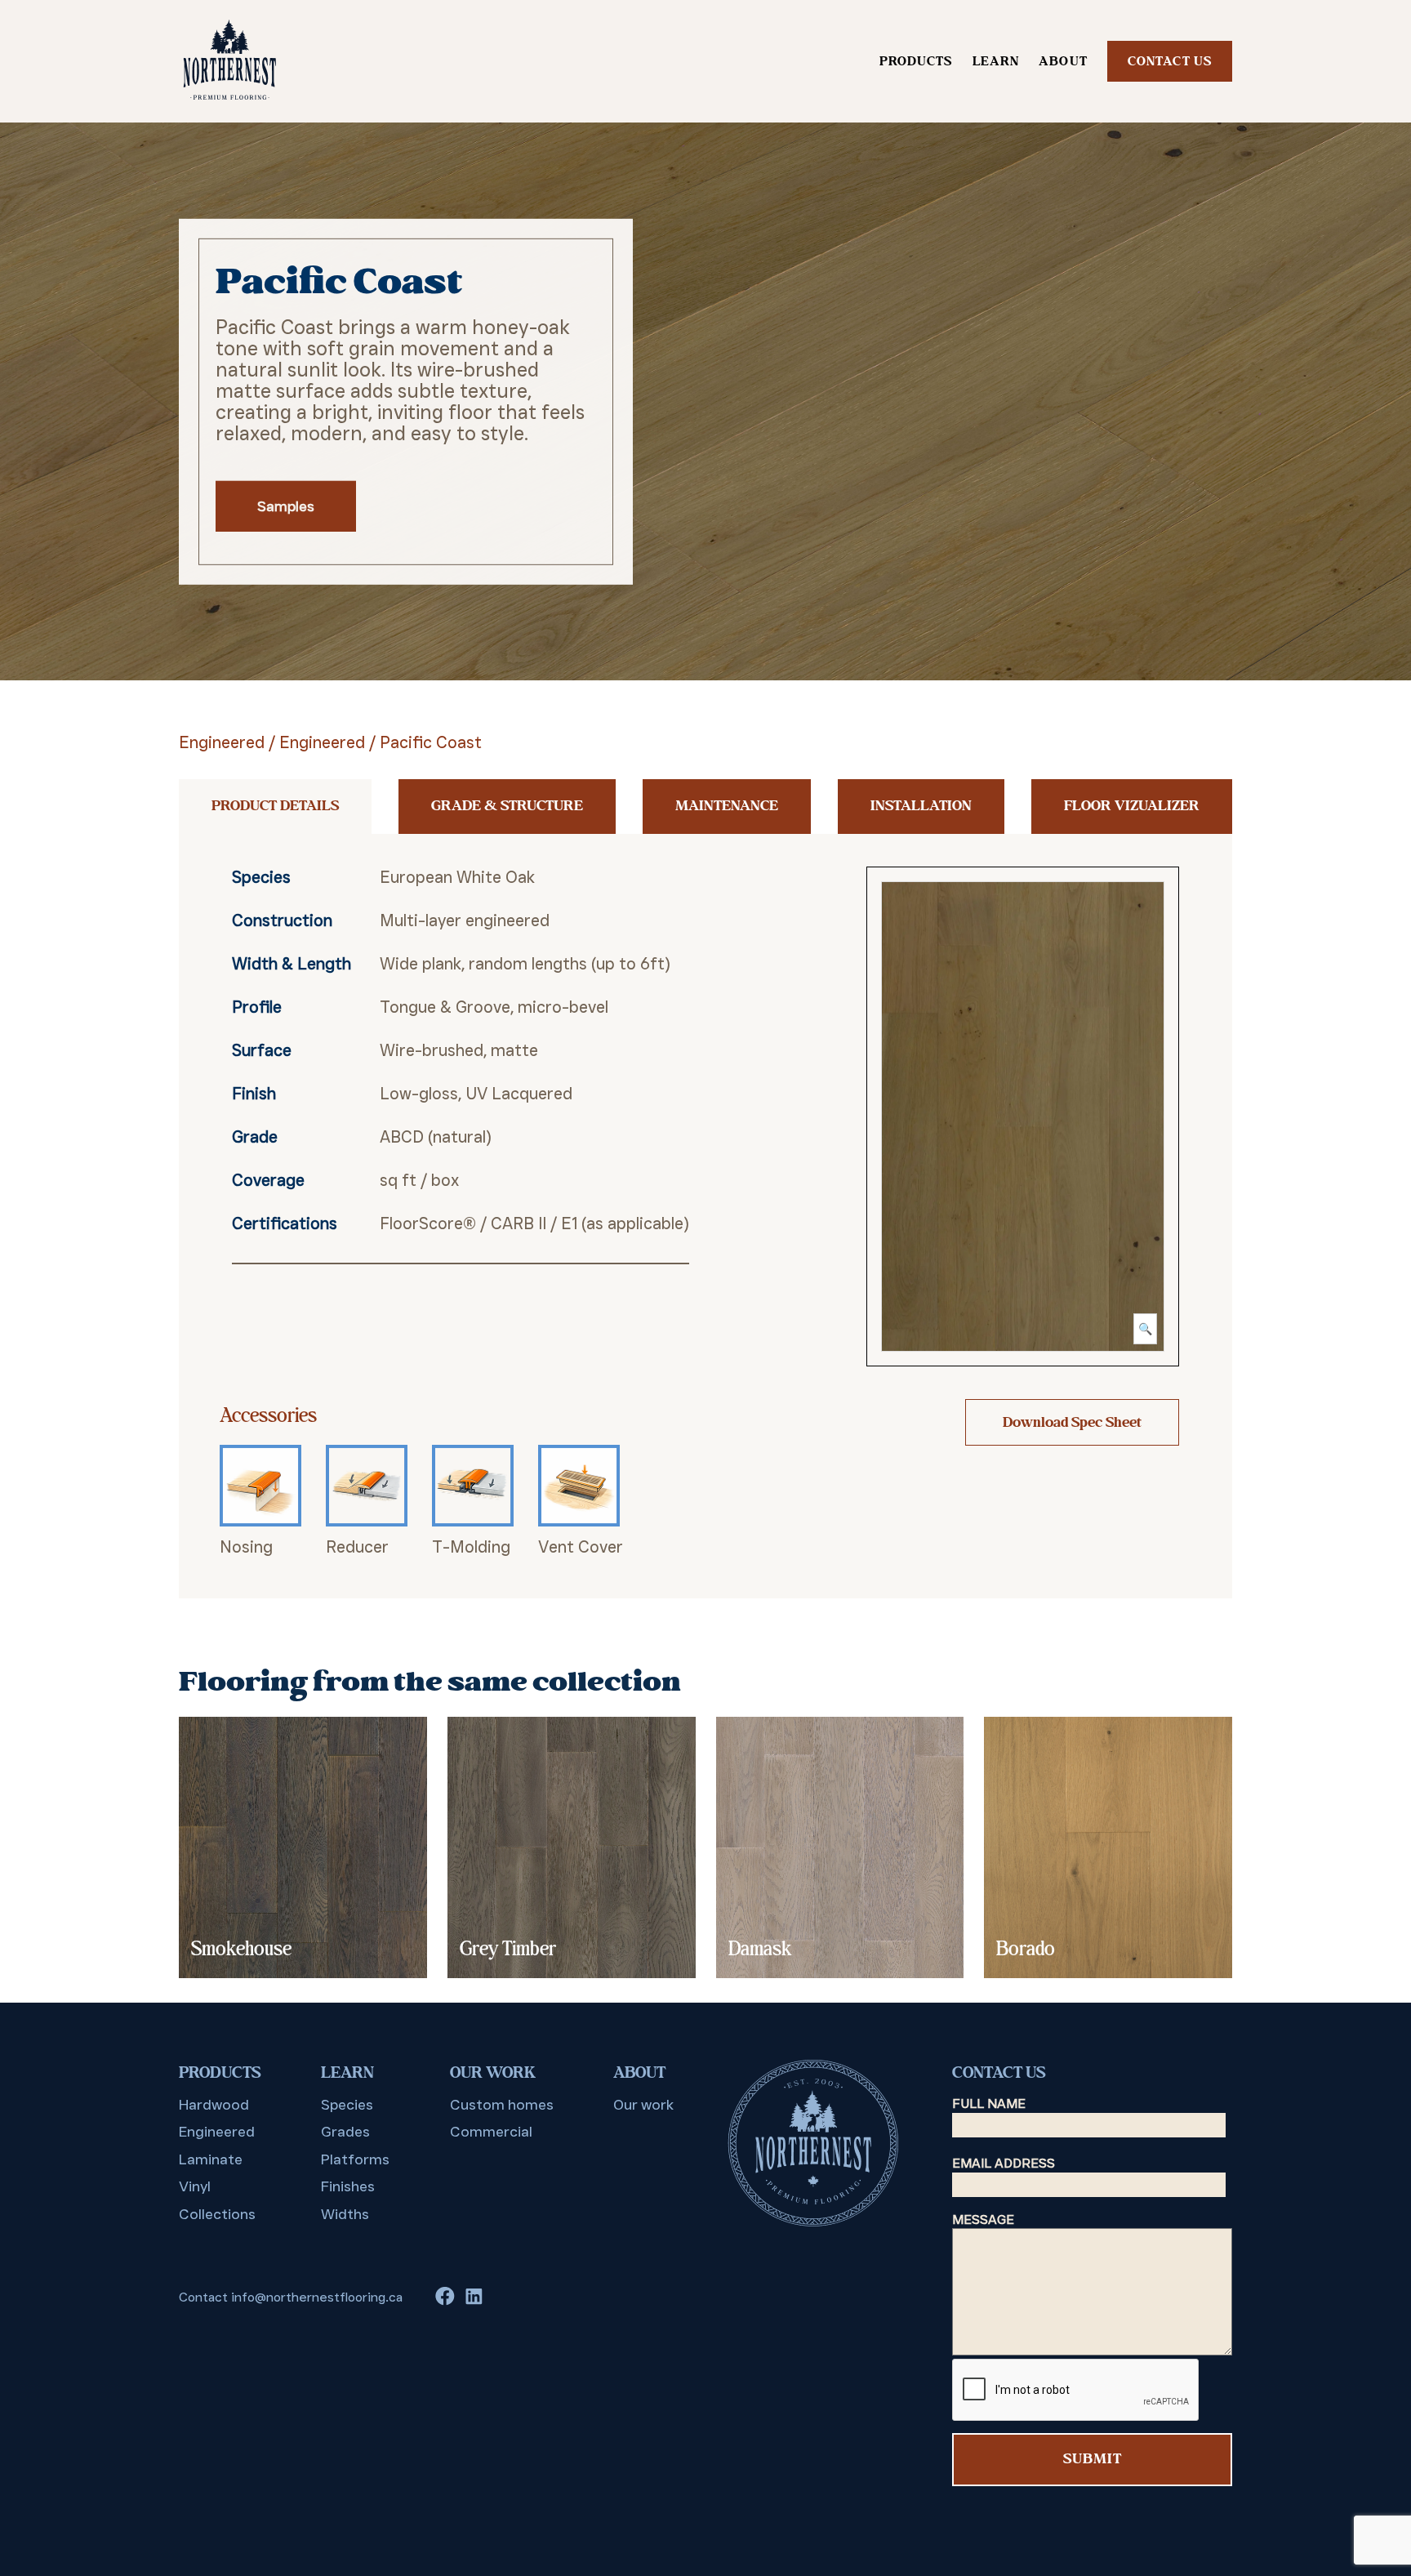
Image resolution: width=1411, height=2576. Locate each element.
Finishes (348, 2186)
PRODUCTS (916, 61)
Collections (217, 2214)
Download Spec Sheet (1072, 1422)
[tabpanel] (705, 401)
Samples (286, 506)
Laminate (211, 2159)
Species (347, 2105)
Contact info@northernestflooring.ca (291, 2297)
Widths (345, 2214)
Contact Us (1170, 61)
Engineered (222, 742)
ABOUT (1063, 61)
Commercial (491, 2132)
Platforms (355, 2159)
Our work (643, 2105)
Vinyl (195, 2186)
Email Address (1004, 2163)
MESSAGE (983, 2219)
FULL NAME (989, 2104)
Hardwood (214, 2105)
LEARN (996, 61)
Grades (345, 2132)
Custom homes (502, 2105)
